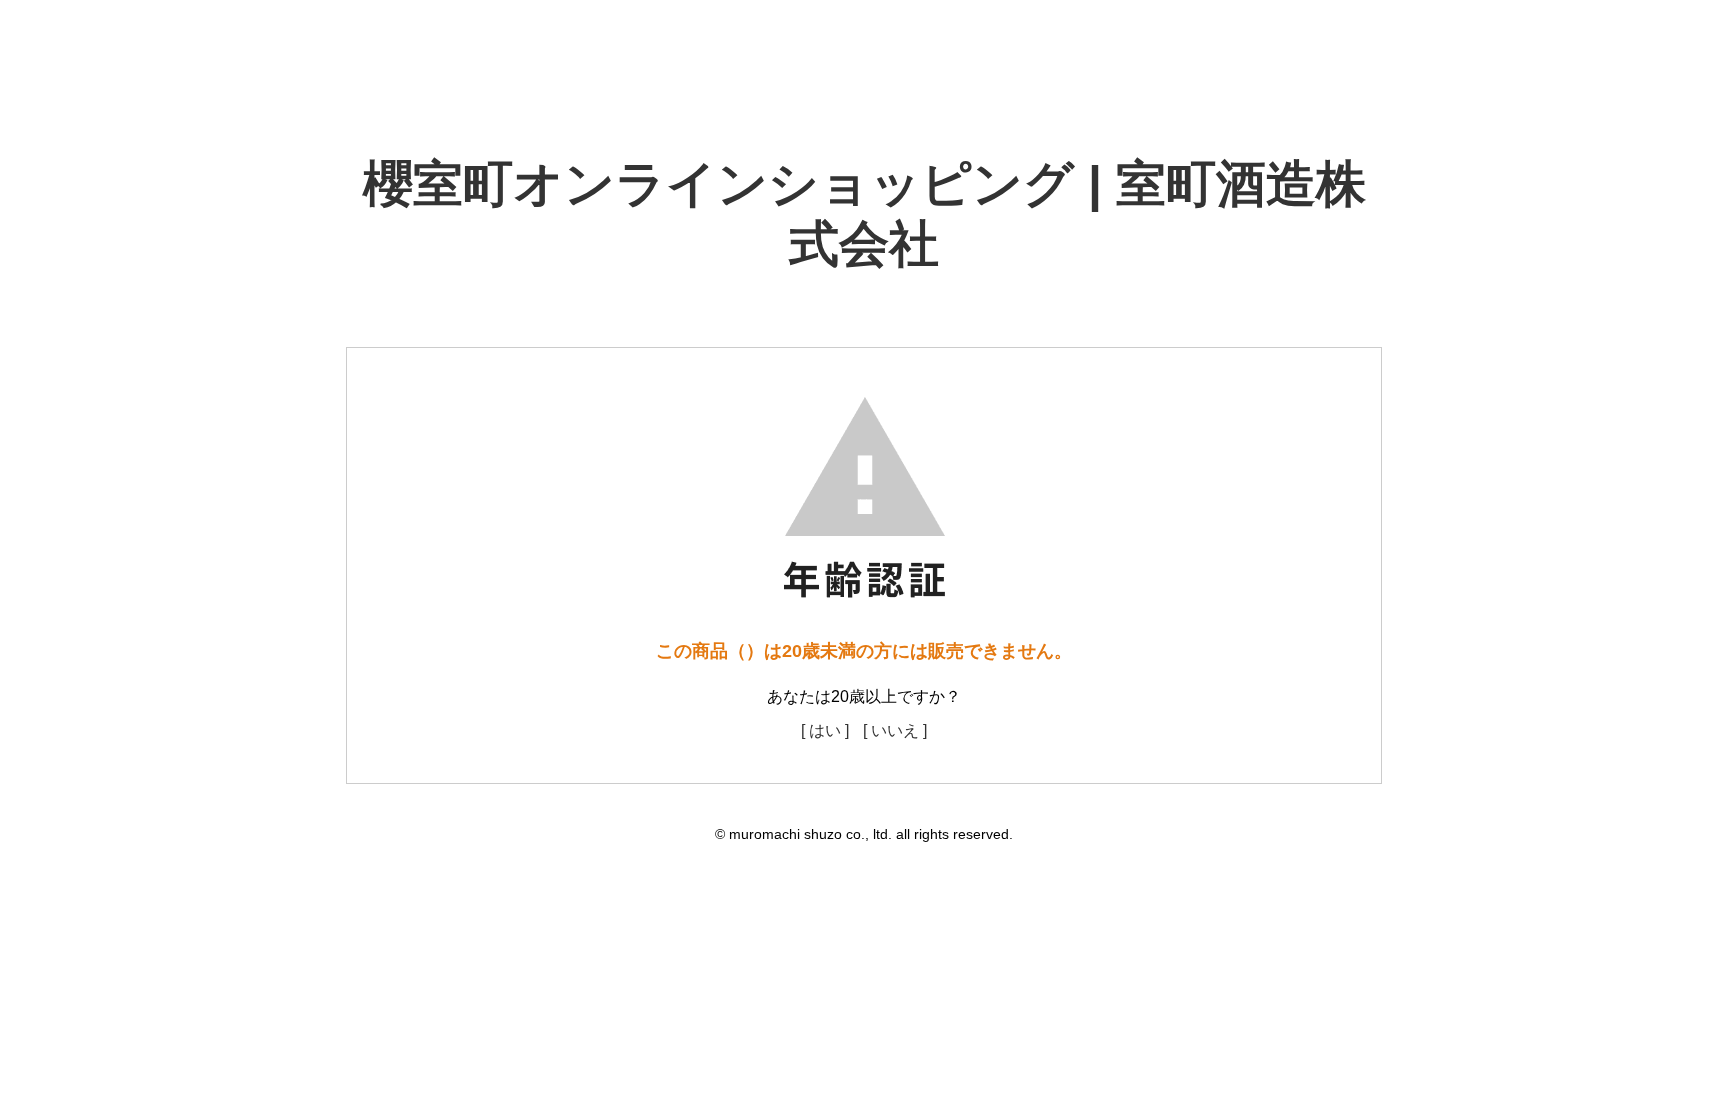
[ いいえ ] (895, 730)
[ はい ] (825, 730)
